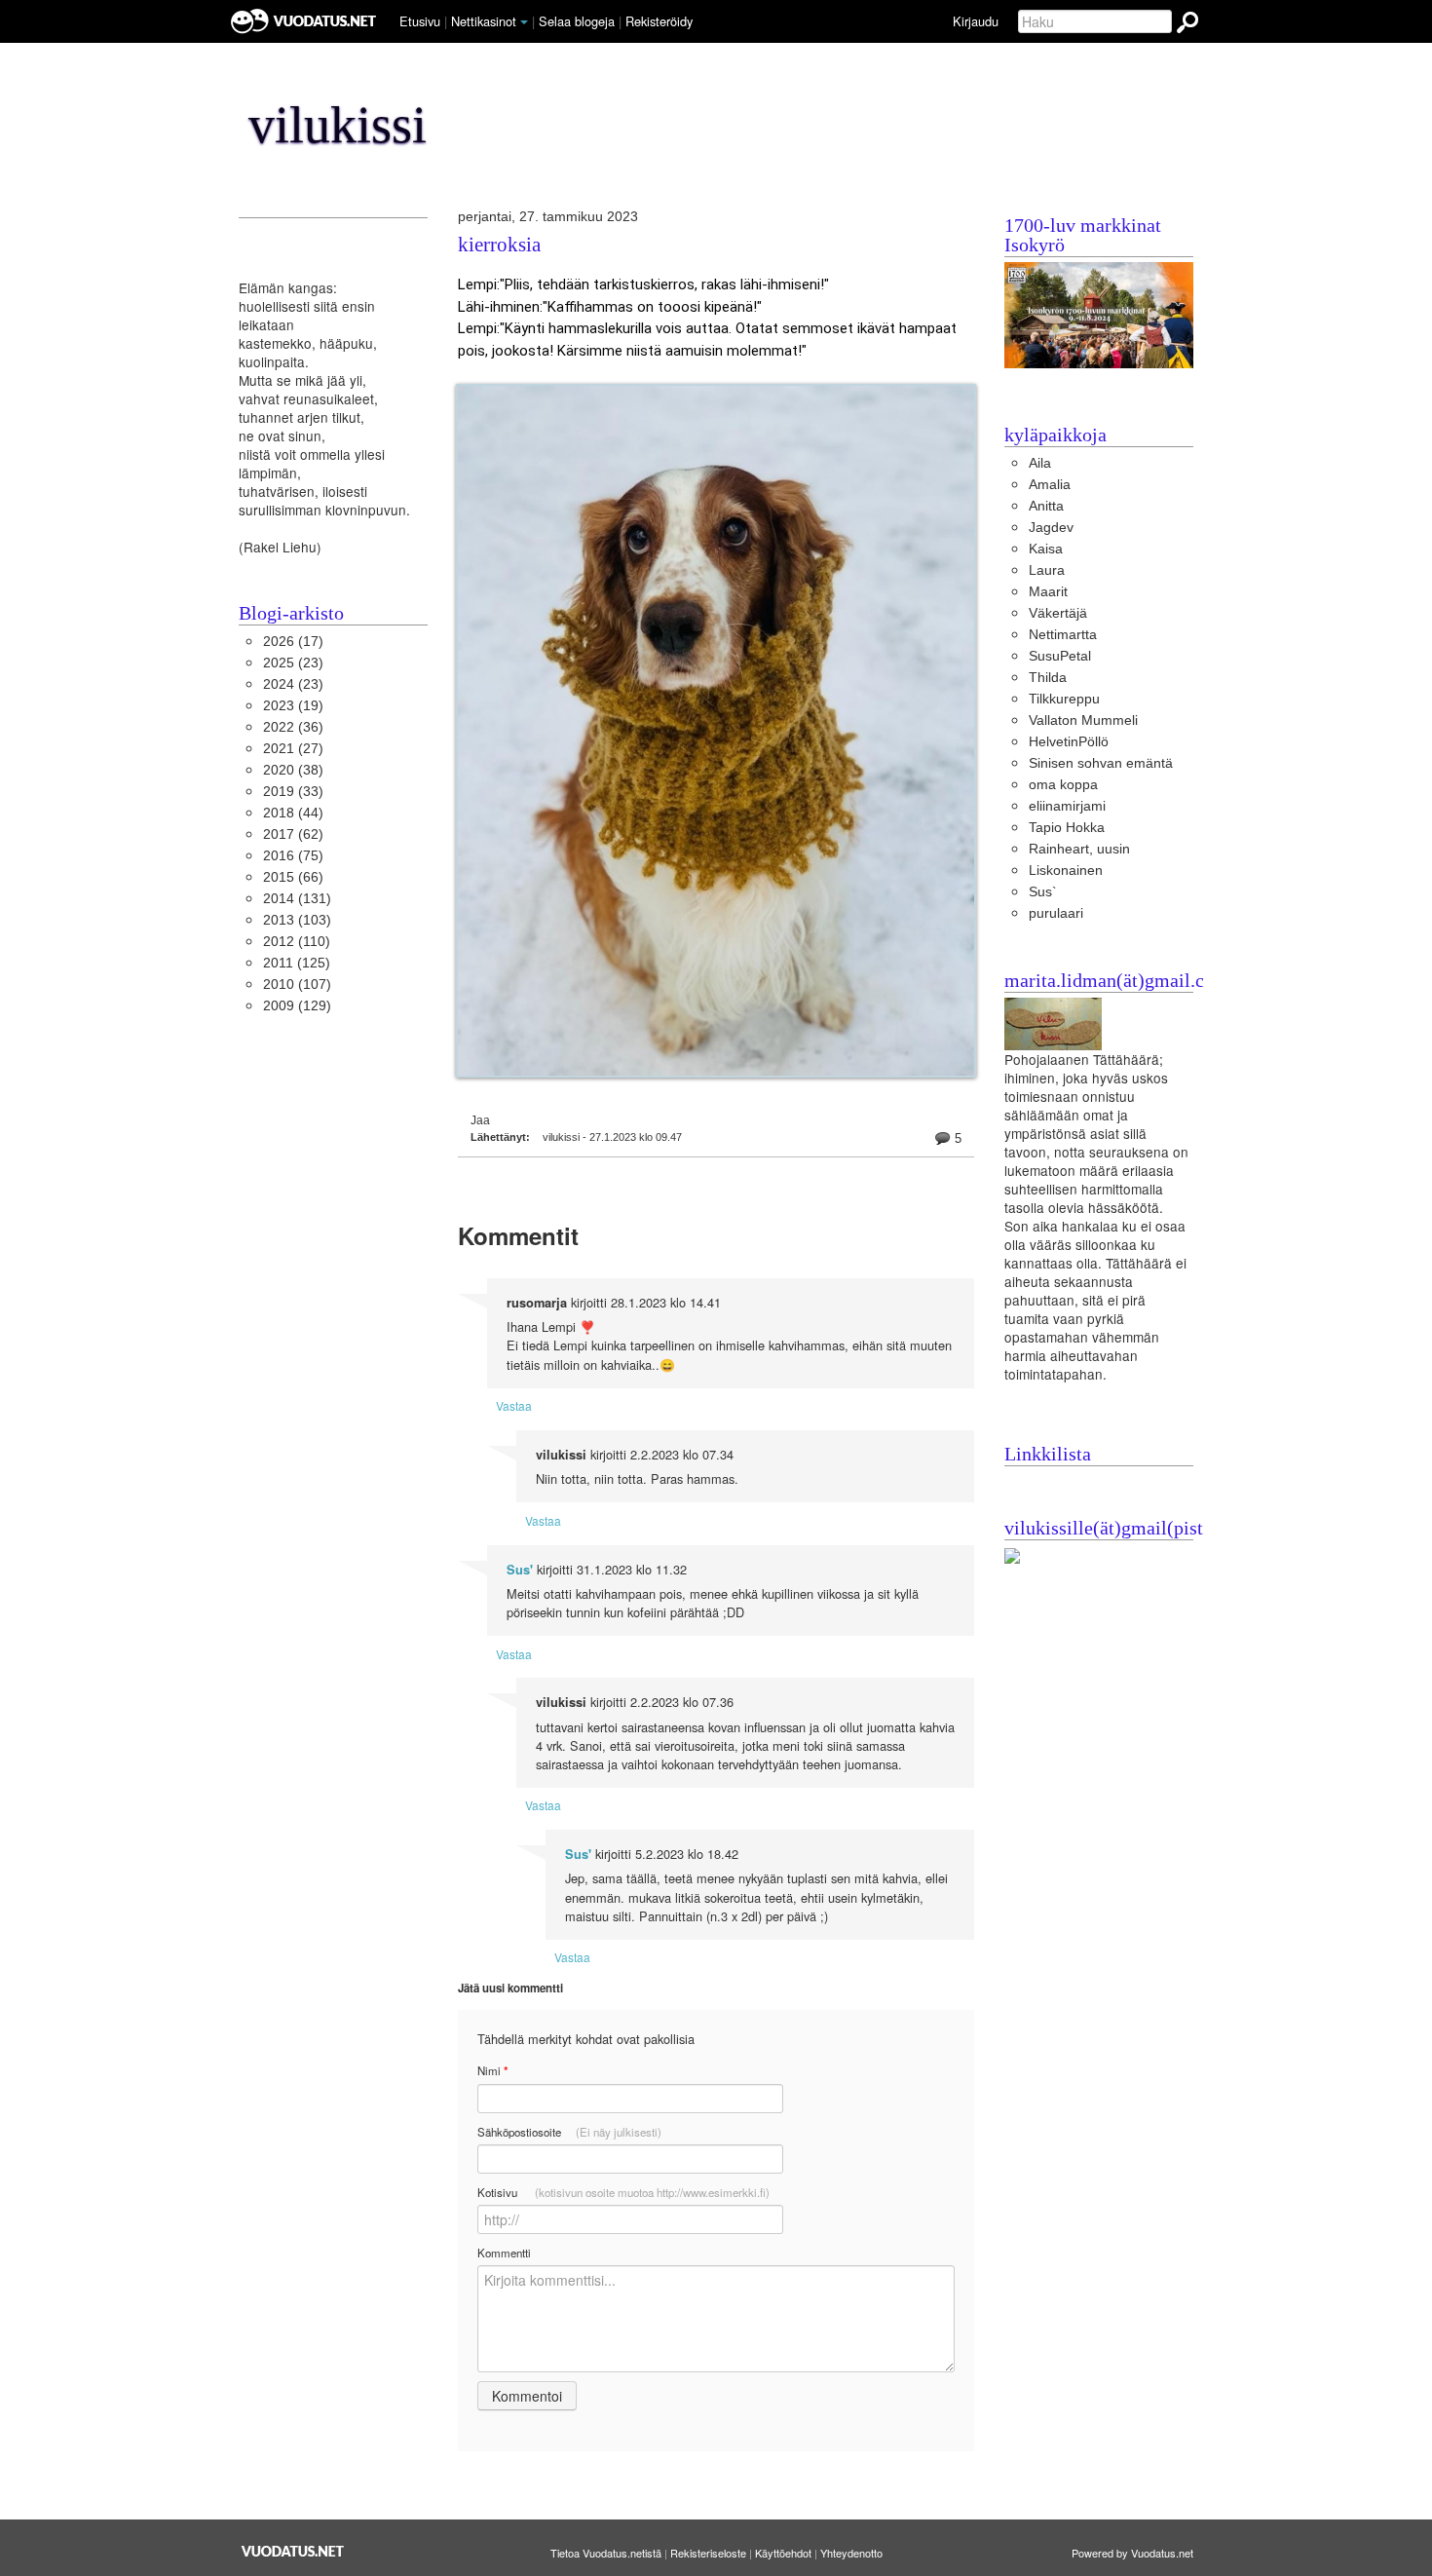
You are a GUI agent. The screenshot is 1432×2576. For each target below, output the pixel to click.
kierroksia (499, 245)
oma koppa (1063, 785)
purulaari (1056, 913)
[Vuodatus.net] (293, 2551)
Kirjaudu (976, 21)
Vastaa (514, 1405)
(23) (293, 663)
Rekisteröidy (659, 21)
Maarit (1048, 592)
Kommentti (504, 2253)
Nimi (492, 2071)
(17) (293, 642)
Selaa (577, 21)
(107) (297, 985)
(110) (297, 942)
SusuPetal (1060, 656)
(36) (293, 727)
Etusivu (420, 21)
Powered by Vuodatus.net (1132, 2553)
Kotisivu (623, 2192)
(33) (293, 792)
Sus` (1043, 892)
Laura (1047, 570)
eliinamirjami (1067, 806)
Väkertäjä (1058, 613)
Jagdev (1051, 528)
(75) (293, 856)
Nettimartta (1063, 635)
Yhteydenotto (851, 2553)
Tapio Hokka (1067, 828)
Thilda (1048, 678)
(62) (293, 834)
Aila (1040, 463)
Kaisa (1046, 549)
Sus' (520, 1570)
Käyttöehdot (783, 2553)
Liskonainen (1066, 871)
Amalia (1050, 485)
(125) (297, 963)
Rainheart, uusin (1079, 849)
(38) (293, 770)
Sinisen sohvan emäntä (1101, 763)
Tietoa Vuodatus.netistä (606, 2553)
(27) (293, 749)
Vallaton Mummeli (1083, 720)
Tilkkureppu (1064, 699)
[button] (524, 22)
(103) (297, 920)
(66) (293, 877)
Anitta (1046, 506)
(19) (293, 706)
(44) (293, 813)
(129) (297, 1006)
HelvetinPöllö (1069, 742)
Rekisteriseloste (708, 2553)
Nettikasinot (484, 21)
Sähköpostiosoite (569, 2132)
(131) (297, 899)
